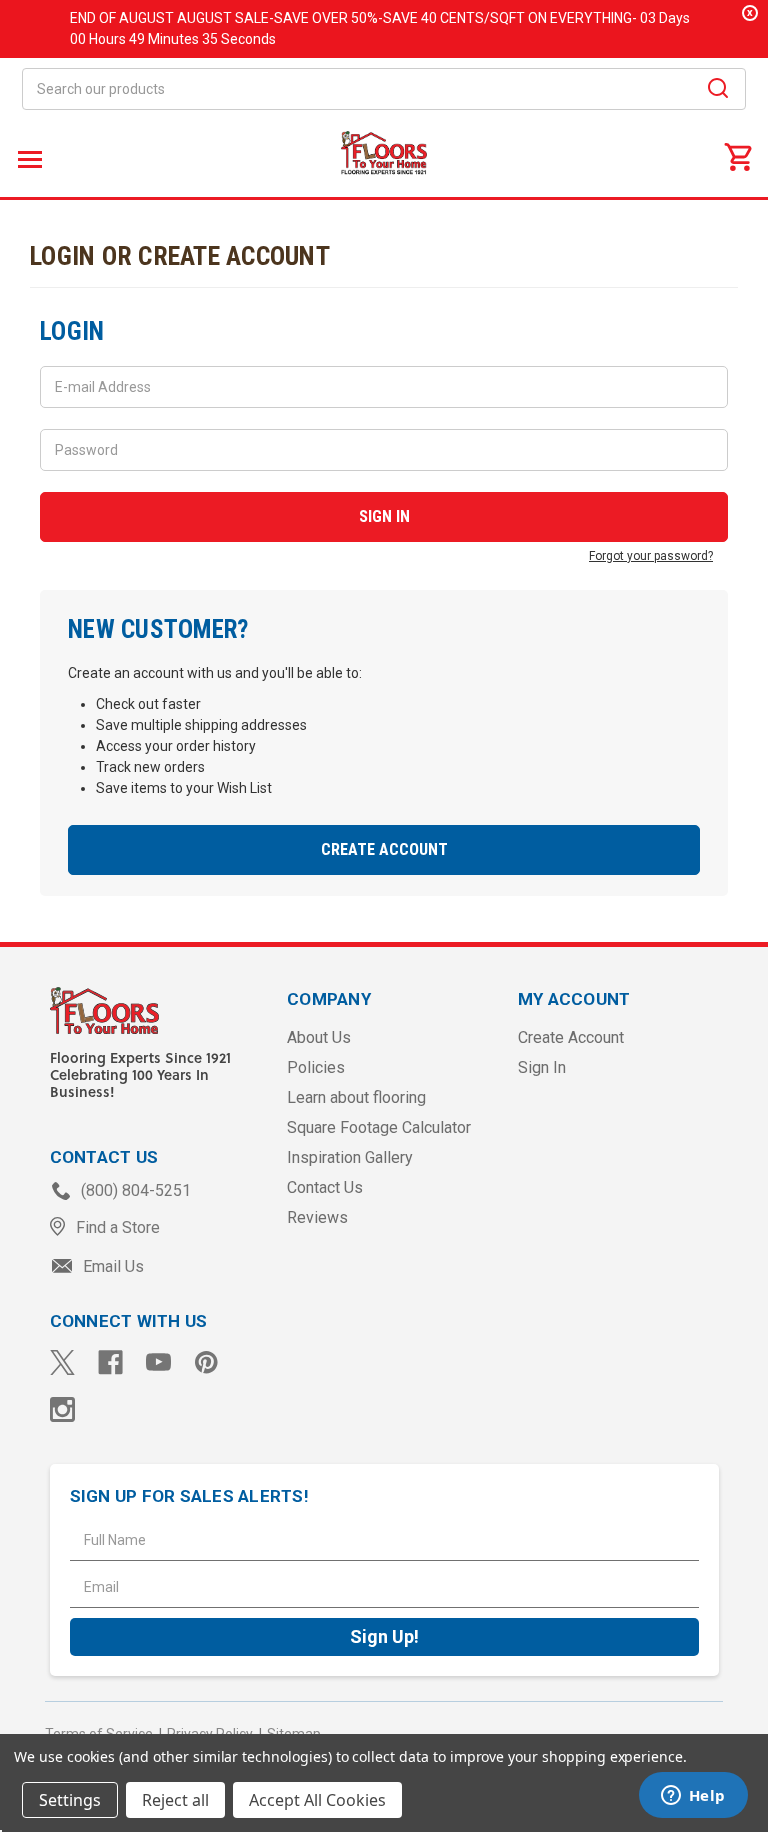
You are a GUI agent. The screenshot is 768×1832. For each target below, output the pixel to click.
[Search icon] (718, 91)
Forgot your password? (651, 556)
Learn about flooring (356, 1097)
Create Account (384, 849)
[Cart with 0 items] (738, 156)
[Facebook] (110, 1362)
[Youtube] (158, 1362)
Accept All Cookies (317, 1800)
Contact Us (325, 1187)
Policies (316, 1067)
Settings (70, 1800)
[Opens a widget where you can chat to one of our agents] (693, 1797)
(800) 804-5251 (134, 1190)
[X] (62, 1362)
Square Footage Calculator (379, 1127)
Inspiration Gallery (350, 1157)
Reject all (175, 1800)
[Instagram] (62, 1409)
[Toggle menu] (27, 158)
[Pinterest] (206, 1362)
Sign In (542, 1067)
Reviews (317, 1217)
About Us (319, 1037)
